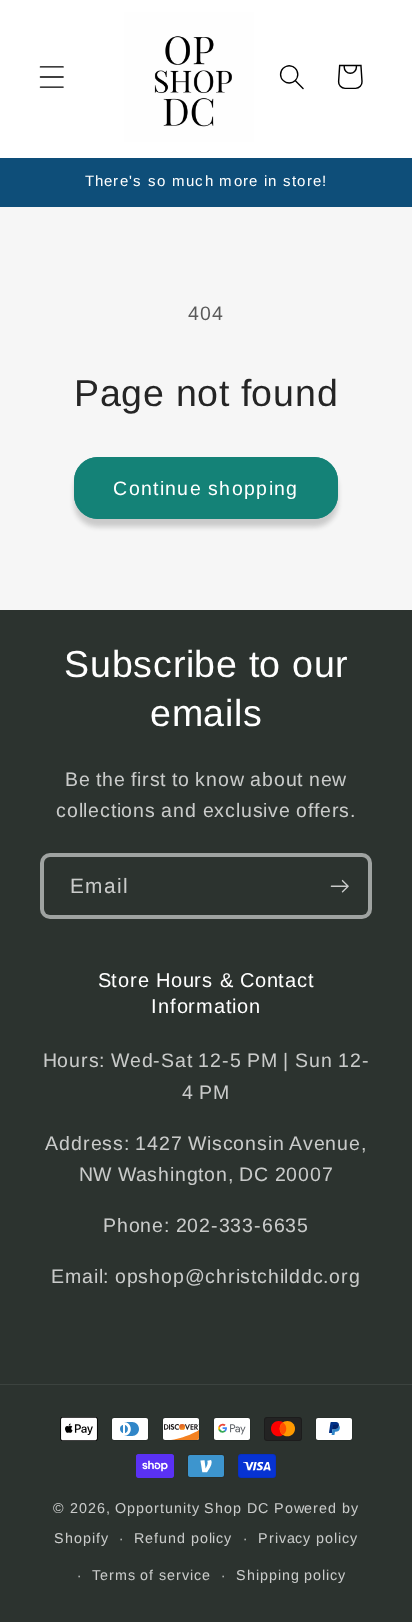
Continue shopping (205, 488)
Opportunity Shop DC (191, 1508)
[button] (51, 76)
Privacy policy (308, 1538)
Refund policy (183, 1538)
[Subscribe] (339, 886)
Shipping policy (291, 1575)
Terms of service (151, 1575)
